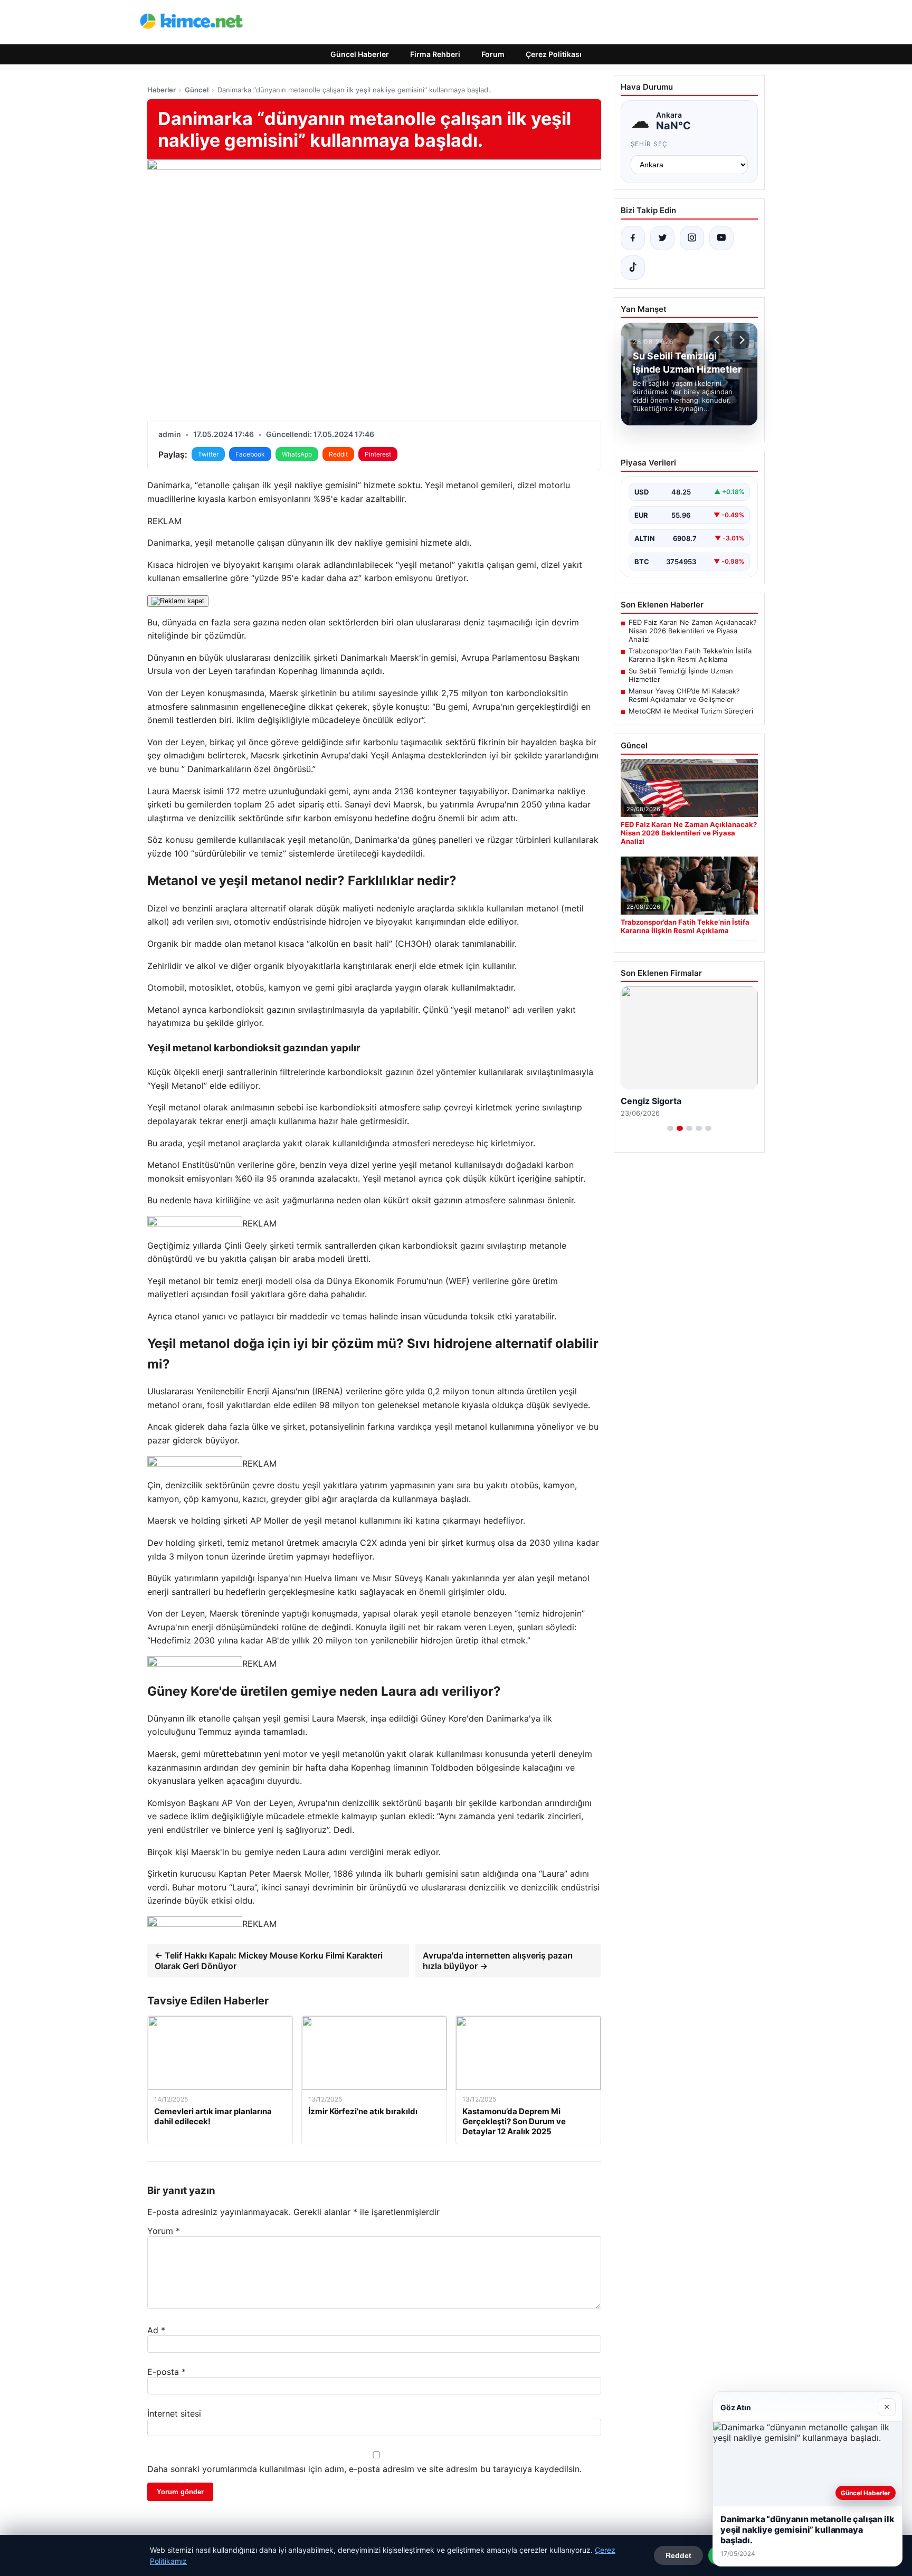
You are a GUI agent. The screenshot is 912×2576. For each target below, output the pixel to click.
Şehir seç (649, 144)
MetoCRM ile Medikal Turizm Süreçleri (691, 711)
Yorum (164, 2231)
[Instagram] (692, 238)
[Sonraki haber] (740, 340)
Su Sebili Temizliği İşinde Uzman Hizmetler (681, 675)
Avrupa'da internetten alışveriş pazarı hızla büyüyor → (498, 1961)
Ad (156, 2330)
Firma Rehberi (435, 54)
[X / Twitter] (662, 238)
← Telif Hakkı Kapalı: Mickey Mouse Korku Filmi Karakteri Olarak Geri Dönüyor (269, 1961)
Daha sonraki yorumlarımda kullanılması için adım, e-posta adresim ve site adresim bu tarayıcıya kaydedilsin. (364, 2469)
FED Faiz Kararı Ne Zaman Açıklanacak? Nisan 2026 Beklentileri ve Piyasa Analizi (693, 631)
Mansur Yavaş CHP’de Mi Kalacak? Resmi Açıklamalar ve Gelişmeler (684, 695)
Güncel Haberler (360, 54)
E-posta (167, 2372)
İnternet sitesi (174, 2413)
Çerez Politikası (554, 54)
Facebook (250, 454)
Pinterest (378, 454)
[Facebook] (633, 238)
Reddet (678, 2555)
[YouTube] (721, 238)
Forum (493, 54)
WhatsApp (297, 454)
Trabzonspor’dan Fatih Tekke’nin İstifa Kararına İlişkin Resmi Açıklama (690, 655)
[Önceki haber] (718, 340)
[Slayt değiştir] (670, 1128)
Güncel (197, 90)
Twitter (208, 454)
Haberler (161, 90)
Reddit (338, 454)
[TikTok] (633, 268)
